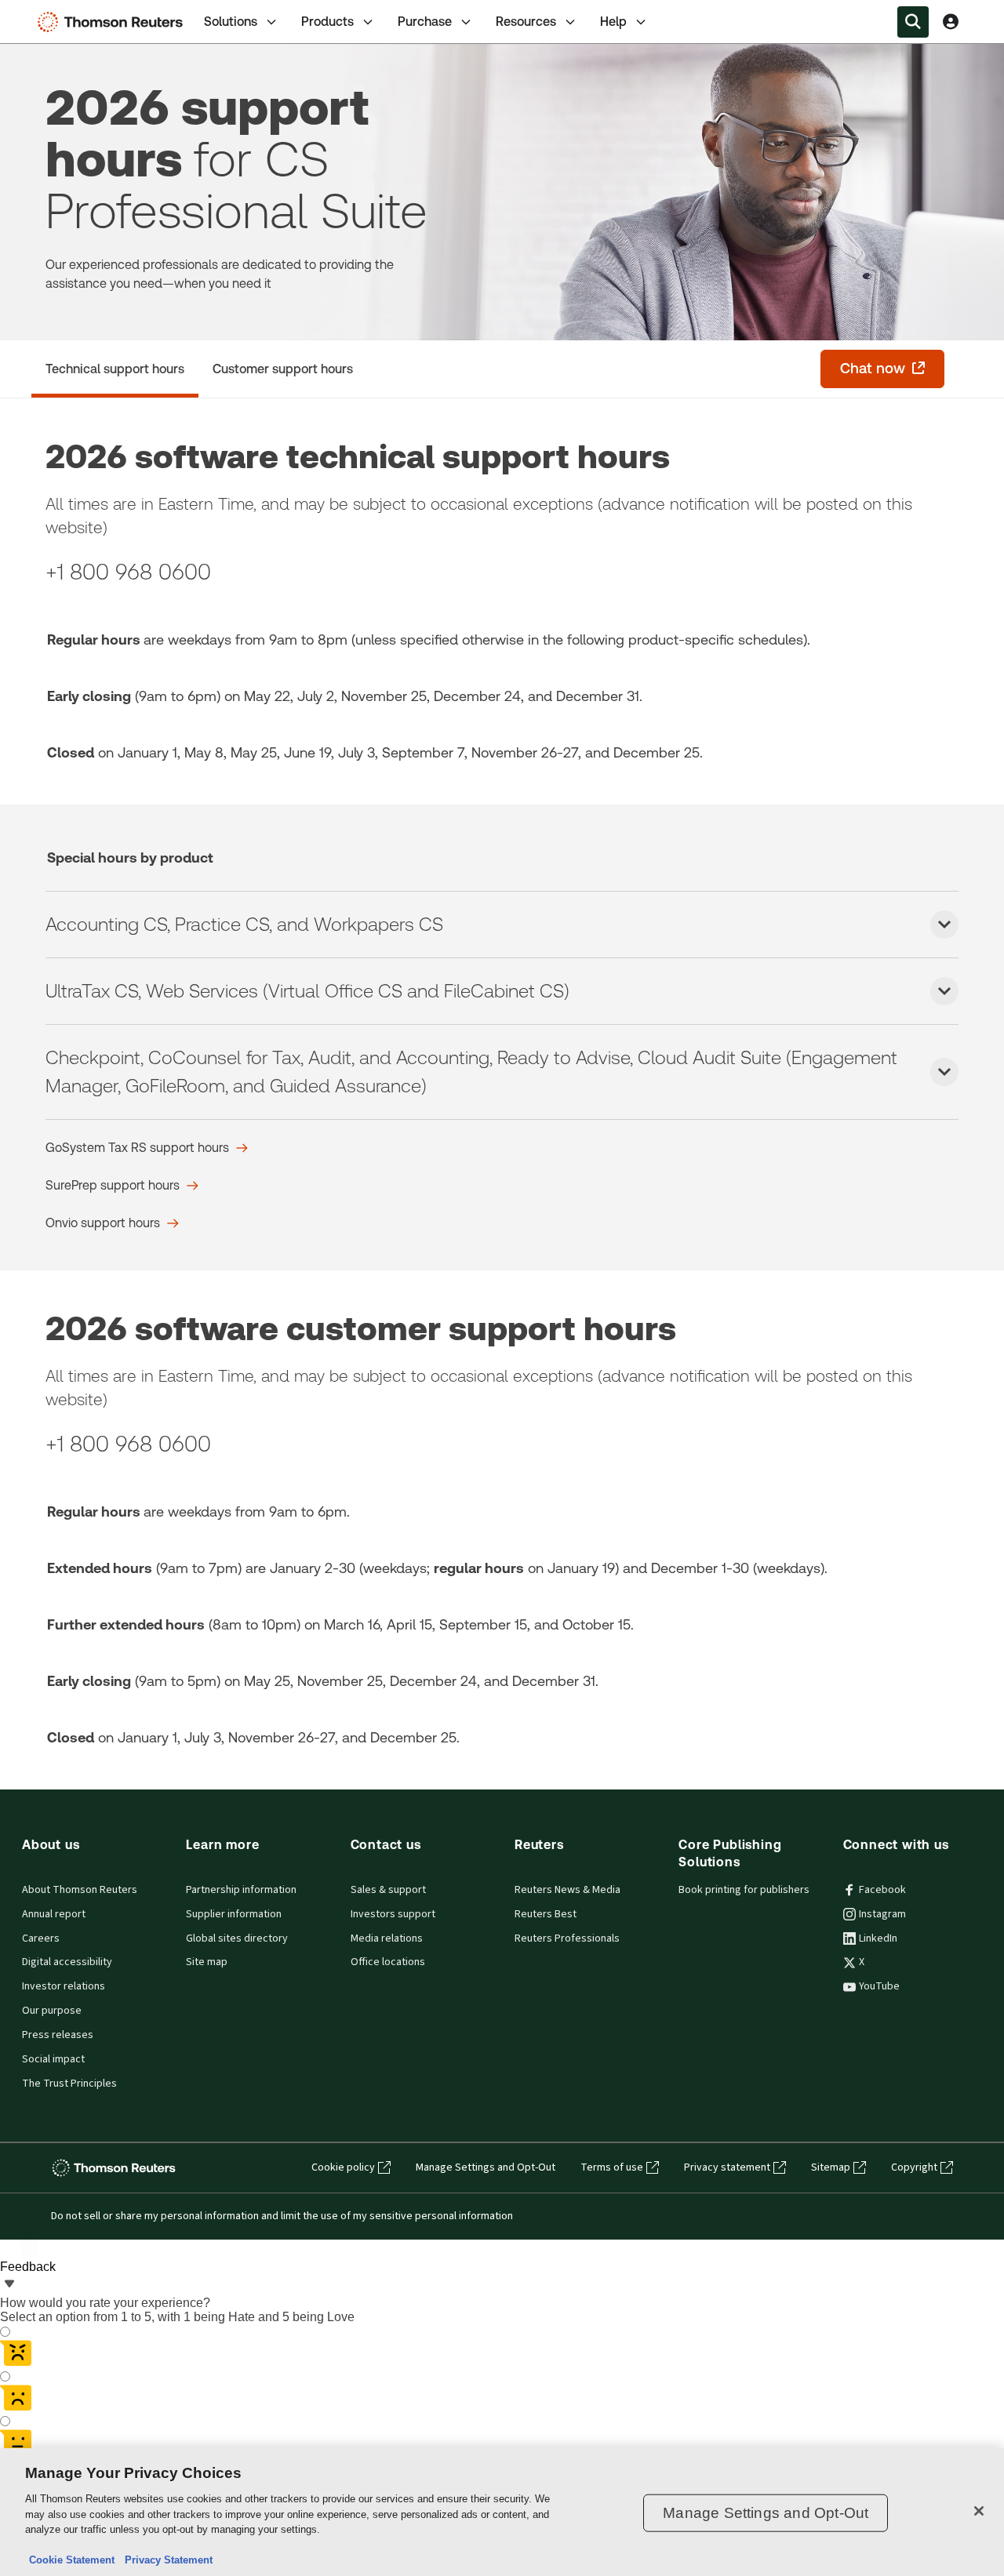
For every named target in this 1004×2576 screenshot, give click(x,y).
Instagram (882, 1914)
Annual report (54, 1914)
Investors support (393, 1914)
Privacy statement (727, 2167)
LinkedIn (878, 1938)
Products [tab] (327, 22)
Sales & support (388, 1890)
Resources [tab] (526, 22)
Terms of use (612, 2167)
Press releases (58, 2035)
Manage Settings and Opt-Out (486, 2167)
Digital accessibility (67, 1962)
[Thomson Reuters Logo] (114, 22)
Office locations (388, 1962)
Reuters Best (546, 1914)
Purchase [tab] (425, 22)
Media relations (387, 1938)
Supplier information (234, 1914)
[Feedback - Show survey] (9, 2285)
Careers (41, 1938)
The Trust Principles (69, 2084)
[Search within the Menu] (913, 22)
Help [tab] (613, 22)
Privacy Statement (166, 2560)
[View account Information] (951, 22)
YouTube (879, 1986)
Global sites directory (237, 1938)
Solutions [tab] (231, 22)
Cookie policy (343, 2167)
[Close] (979, 2511)
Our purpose (52, 2011)
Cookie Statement (72, 2560)
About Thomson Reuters (80, 1890)
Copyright (914, 2167)
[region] (502, 2512)
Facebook (882, 1890)
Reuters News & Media (567, 1890)
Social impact (53, 2059)
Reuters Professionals (567, 1938)
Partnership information (241, 1890)
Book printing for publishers (744, 1890)
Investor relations (64, 1986)
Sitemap (831, 2167)
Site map (207, 1962)
